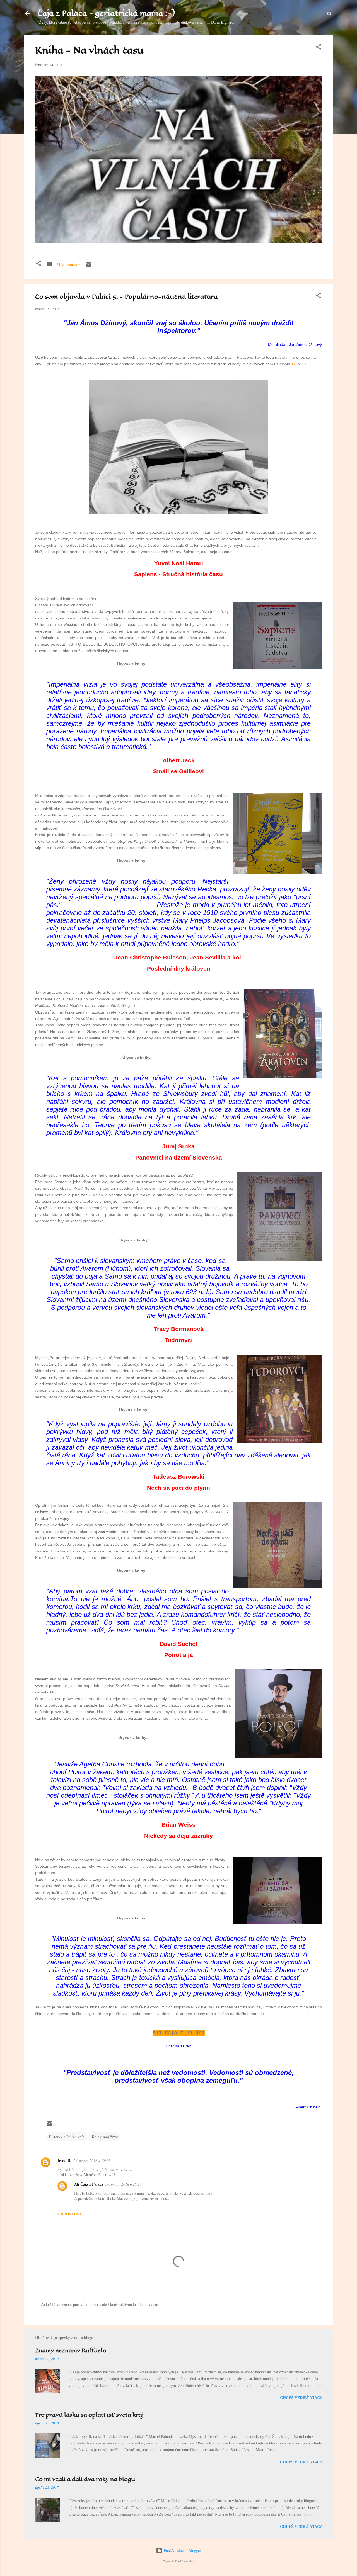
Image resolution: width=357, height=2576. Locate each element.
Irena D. (64, 2160)
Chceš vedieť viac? (301, 2398)
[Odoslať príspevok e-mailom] (88, 266)
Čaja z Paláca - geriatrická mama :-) (106, 13)
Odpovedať (69, 2214)
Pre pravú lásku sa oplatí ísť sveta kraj (89, 2415)
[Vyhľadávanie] (330, 15)
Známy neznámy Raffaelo (71, 2350)
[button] (319, 48)
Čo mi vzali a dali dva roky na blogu (85, 2479)
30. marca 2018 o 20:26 (124, 2184)
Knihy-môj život (105, 2137)
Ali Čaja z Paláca (89, 2184)
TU (294, 364)
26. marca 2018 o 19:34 (92, 2161)
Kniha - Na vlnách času (89, 50)
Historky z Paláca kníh (67, 2137)
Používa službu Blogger (182, 2551)
